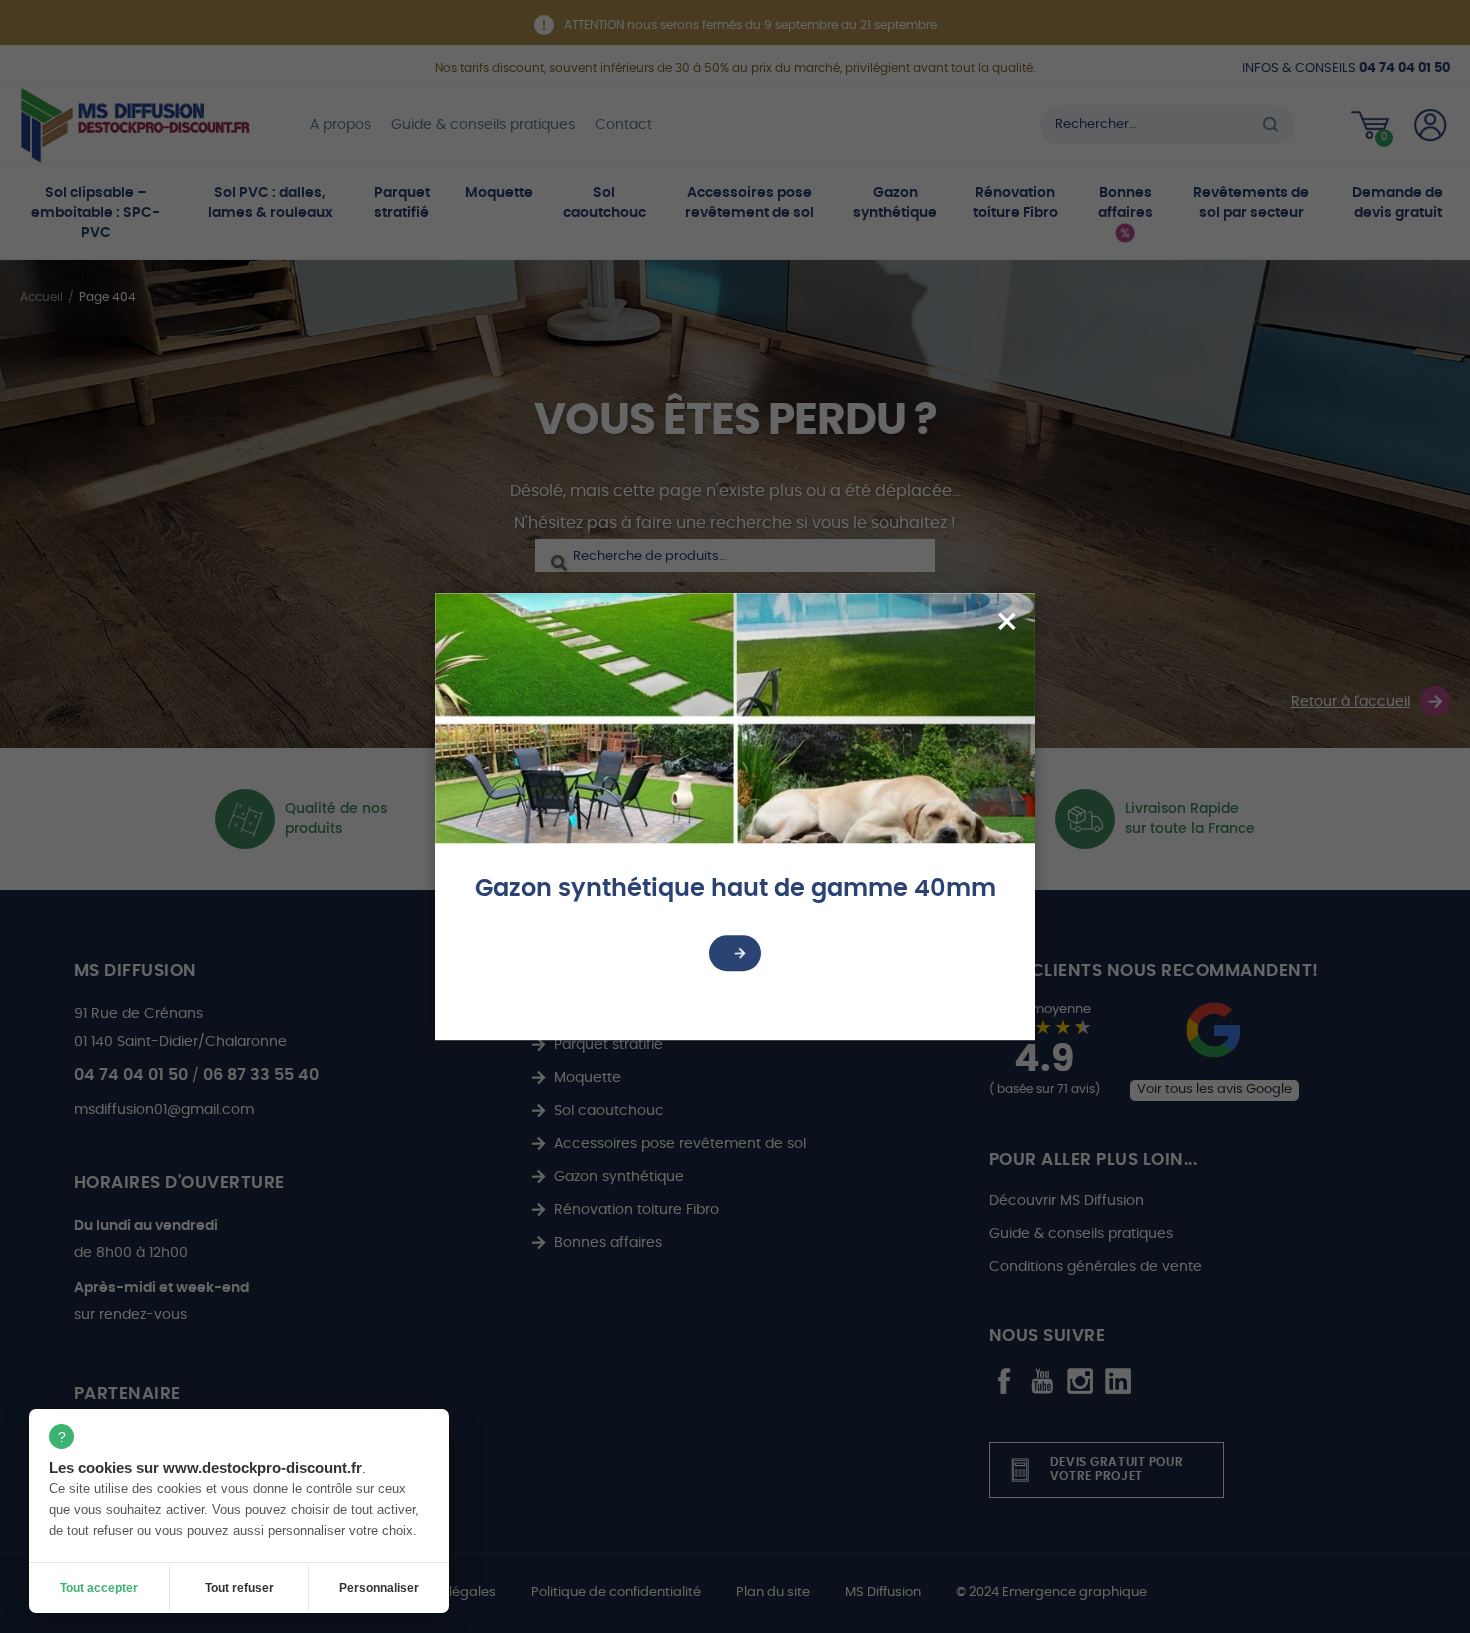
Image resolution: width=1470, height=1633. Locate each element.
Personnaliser (379, 1588)
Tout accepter (99, 1588)
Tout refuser (239, 1588)
